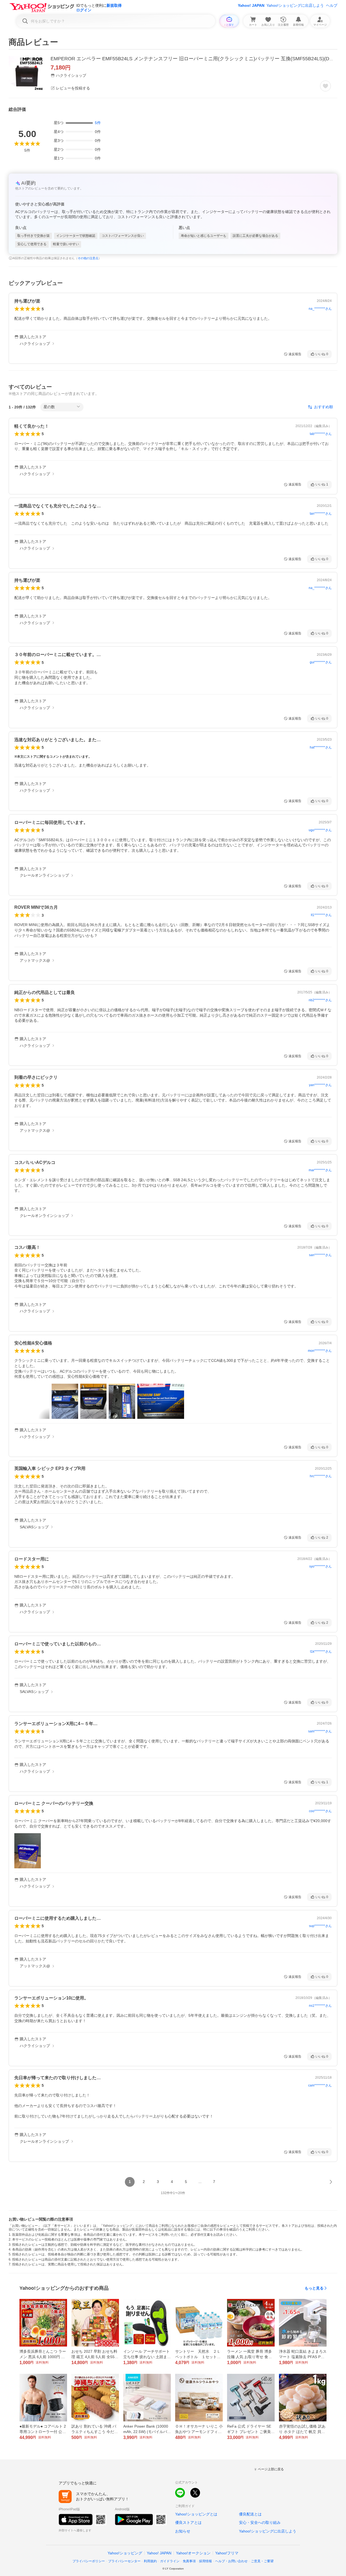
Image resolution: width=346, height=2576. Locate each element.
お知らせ (183, 2531)
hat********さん (321, 747)
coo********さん (320, 1811)
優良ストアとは (188, 2522)
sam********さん (320, 1731)
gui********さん (321, 662)
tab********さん (321, 434)
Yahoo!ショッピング (125, 2553)
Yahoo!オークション (193, 2553)
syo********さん (320, 1566)
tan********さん (321, 514)
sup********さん (320, 1926)
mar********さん (320, 1170)
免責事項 (189, 2561)
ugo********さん (320, 830)
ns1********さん (320, 2006)
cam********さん (320, 2085)
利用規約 (150, 2561)
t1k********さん (321, 1652)
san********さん (320, 1255)
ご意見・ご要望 (262, 2561)
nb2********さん (320, 1000)
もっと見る (314, 2288)
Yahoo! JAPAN (251, 5)
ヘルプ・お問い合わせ (231, 2561)
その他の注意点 (88, 258)
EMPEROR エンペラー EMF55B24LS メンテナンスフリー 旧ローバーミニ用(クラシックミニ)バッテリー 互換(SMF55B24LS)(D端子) (196, 59)
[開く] (65, 1401)
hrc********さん (321, 1476)
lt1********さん (321, 915)
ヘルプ (332, 5)
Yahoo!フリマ (227, 2553)
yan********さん (320, 1085)
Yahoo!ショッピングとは (196, 2514)
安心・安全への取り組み (260, 2522)
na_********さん (320, 309)
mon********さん (320, 1351)
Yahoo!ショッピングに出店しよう (295, 5)
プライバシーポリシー (89, 2561)
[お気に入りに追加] (325, 86)
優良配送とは (250, 2514)
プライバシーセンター (124, 2561)
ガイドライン (170, 2561)
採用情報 (205, 2561)
